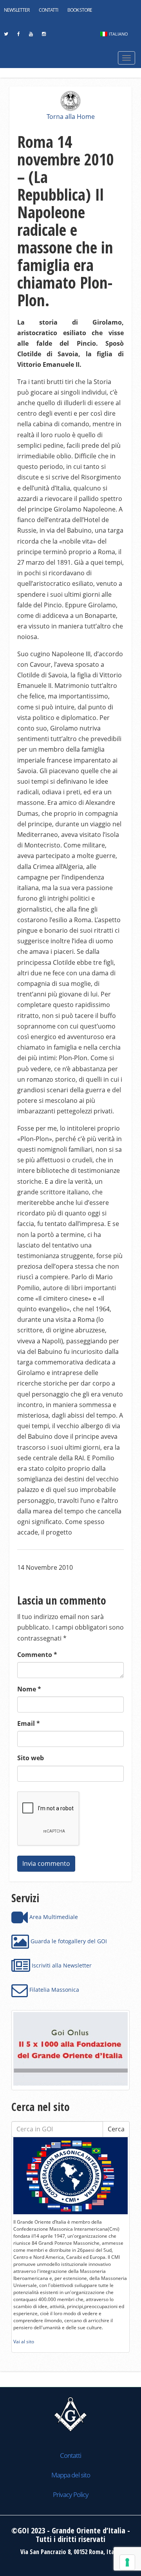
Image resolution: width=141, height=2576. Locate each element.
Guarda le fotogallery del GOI (68, 1941)
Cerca (116, 2129)
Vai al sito (24, 2342)
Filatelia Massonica (53, 1990)
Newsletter (17, 10)
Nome (29, 1689)
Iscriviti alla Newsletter (61, 1965)
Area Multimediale (53, 1917)
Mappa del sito (71, 2475)
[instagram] (44, 36)
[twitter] (6, 36)
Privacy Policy (71, 2494)
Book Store (80, 10)
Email (29, 1723)
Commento (37, 1655)
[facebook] (18, 36)
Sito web (31, 1758)
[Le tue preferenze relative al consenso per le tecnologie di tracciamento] (127, 2562)
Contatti (48, 10)
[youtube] (31, 36)
